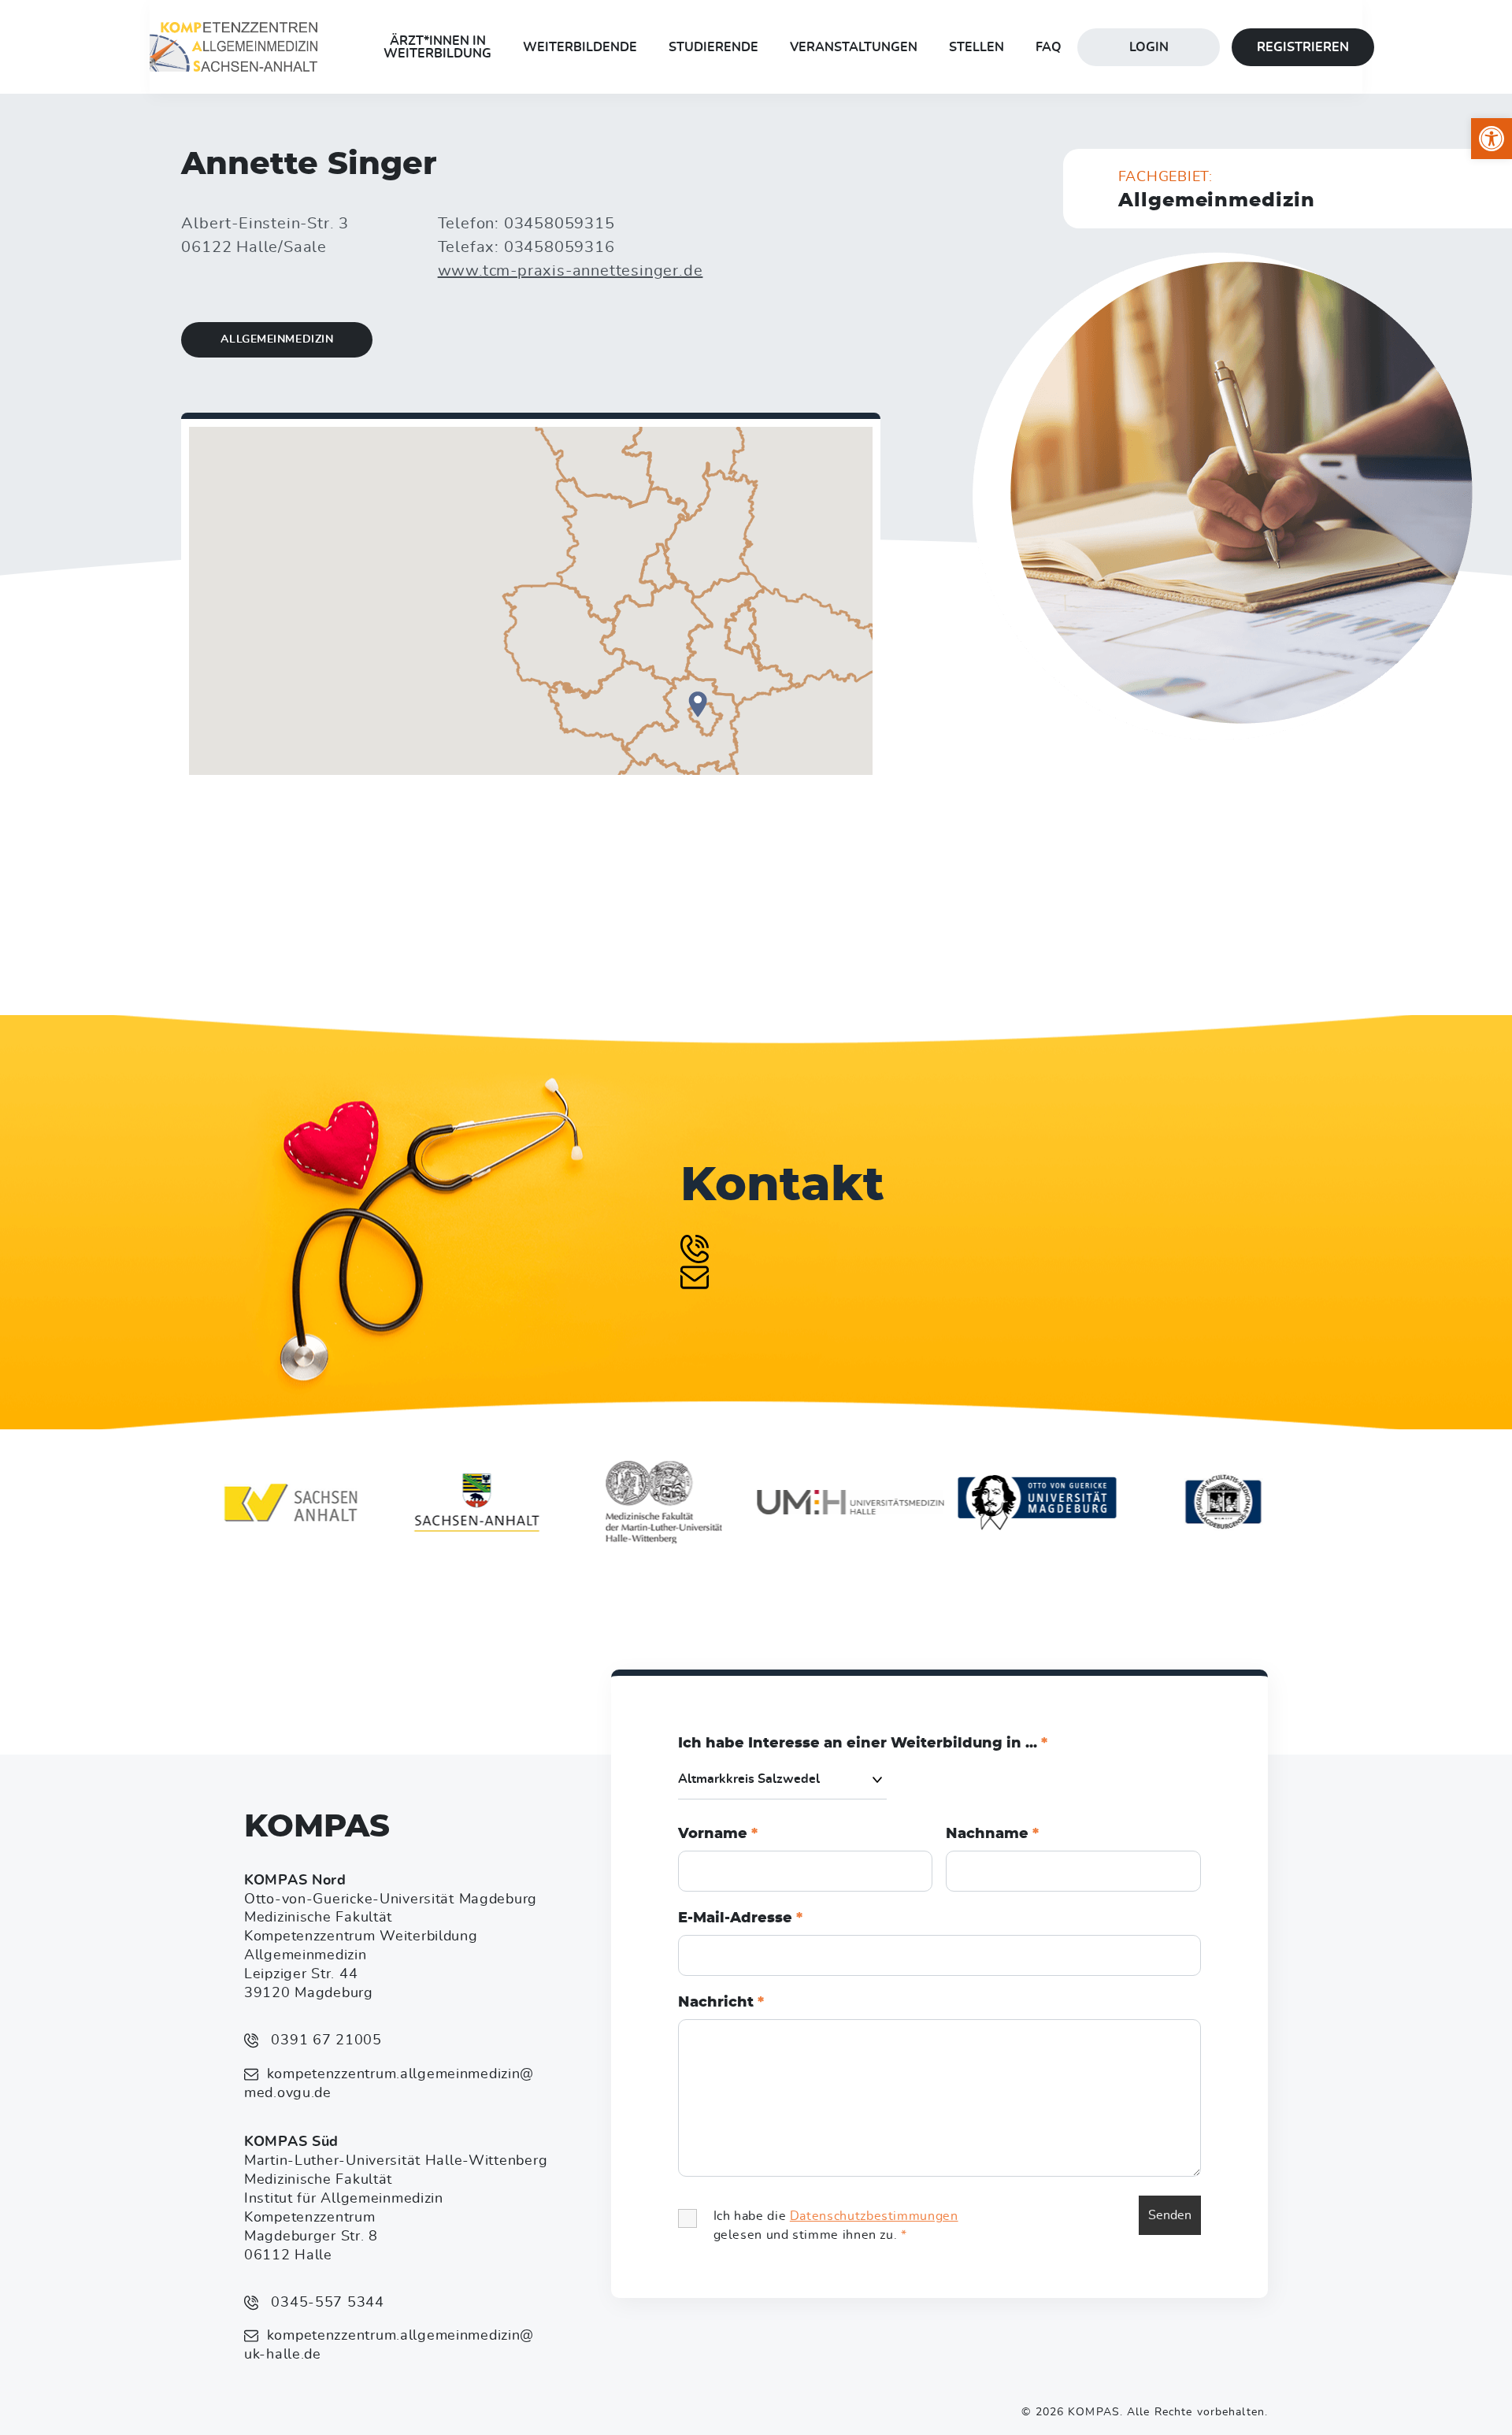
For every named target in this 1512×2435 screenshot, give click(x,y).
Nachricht (721, 2003)
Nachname (992, 1834)
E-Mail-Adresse (740, 1918)
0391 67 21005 (324, 2040)
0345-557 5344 (326, 2303)
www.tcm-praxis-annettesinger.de (571, 271)
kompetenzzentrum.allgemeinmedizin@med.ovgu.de (389, 2084)
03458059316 (560, 247)
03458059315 (560, 224)
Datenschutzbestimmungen (874, 2216)
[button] (1492, 139)
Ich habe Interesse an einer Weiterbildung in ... (863, 1744)
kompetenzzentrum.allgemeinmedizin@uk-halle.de (389, 2345)
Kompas (317, 1827)
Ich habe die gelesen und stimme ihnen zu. (836, 2226)
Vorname (718, 1834)
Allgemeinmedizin (277, 339)
